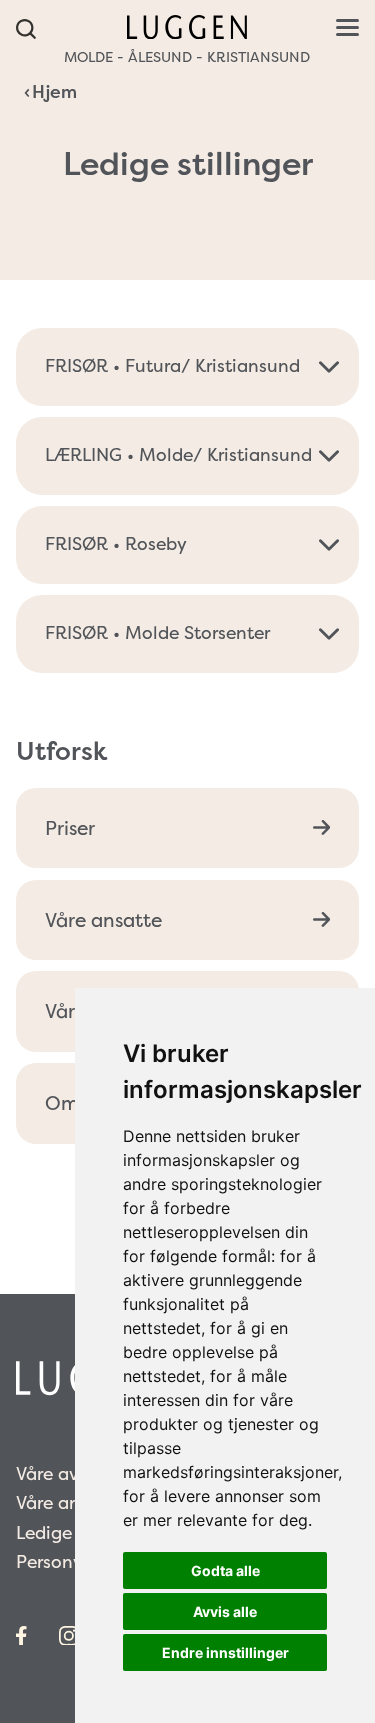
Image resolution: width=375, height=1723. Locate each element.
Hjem (54, 92)
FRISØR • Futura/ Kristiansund (172, 366)
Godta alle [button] (225, 1570)
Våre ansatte (103, 920)
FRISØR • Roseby (116, 544)
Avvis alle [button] (225, 1611)
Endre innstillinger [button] (225, 1652)
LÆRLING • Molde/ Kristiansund (178, 455)
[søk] (27, 30)
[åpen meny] (347, 27)
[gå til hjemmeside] (187, 25)
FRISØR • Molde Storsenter (157, 633)
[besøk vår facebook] (21, 1636)
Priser (70, 828)
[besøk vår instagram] (69, 1636)
